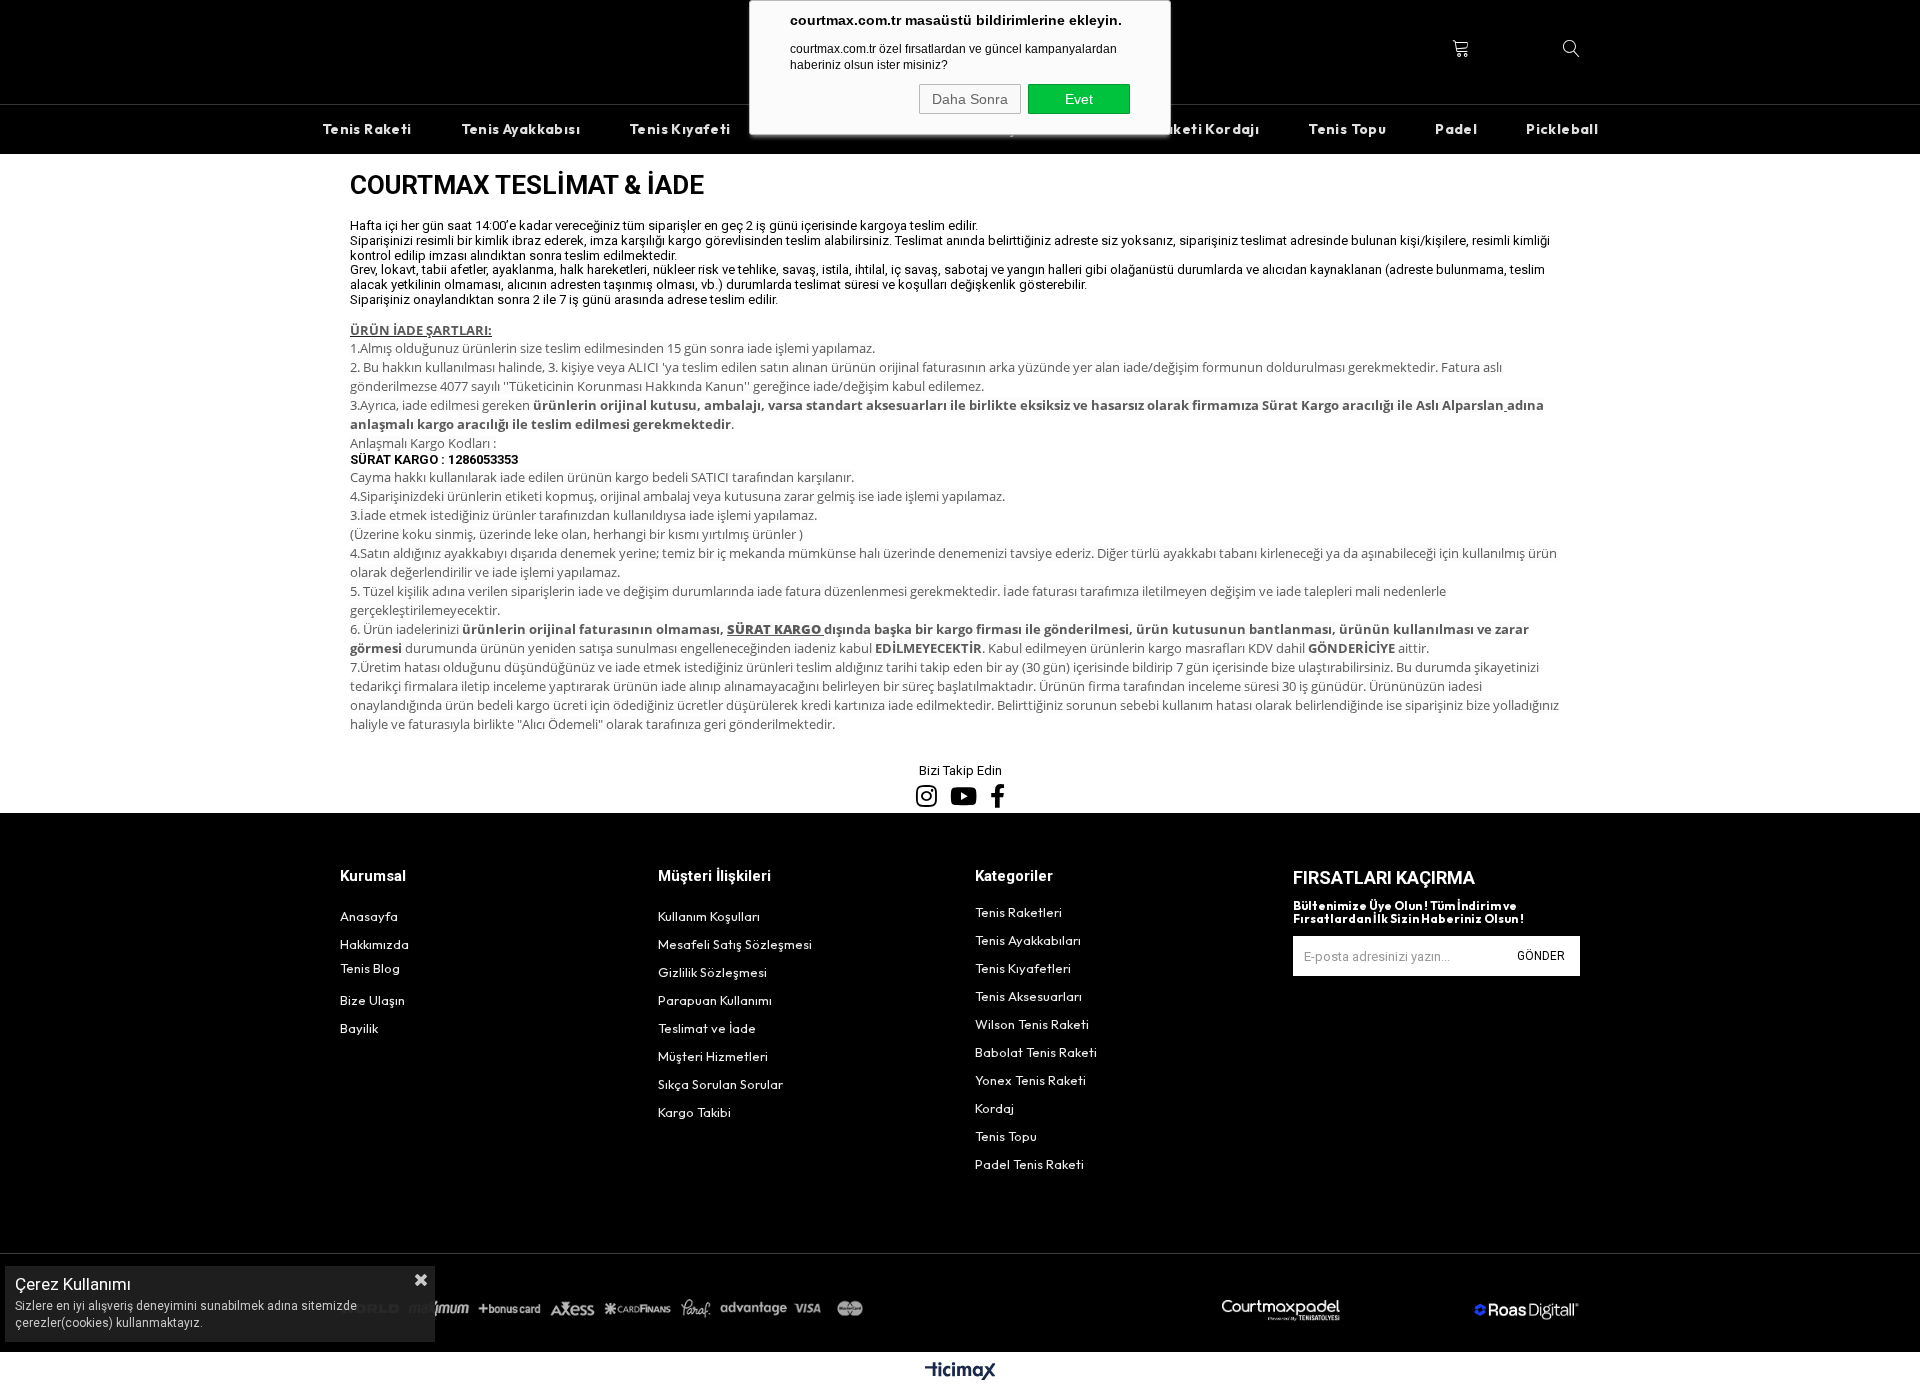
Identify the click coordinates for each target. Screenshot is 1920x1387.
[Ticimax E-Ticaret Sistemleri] (960, 1372)
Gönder (1541, 956)
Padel (1456, 129)
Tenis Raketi (367, 129)
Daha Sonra (970, 99)
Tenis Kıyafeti (680, 129)
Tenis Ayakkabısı (520, 129)
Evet (1079, 99)
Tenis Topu (1347, 129)
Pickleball (1562, 129)
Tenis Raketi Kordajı (1185, 129)
